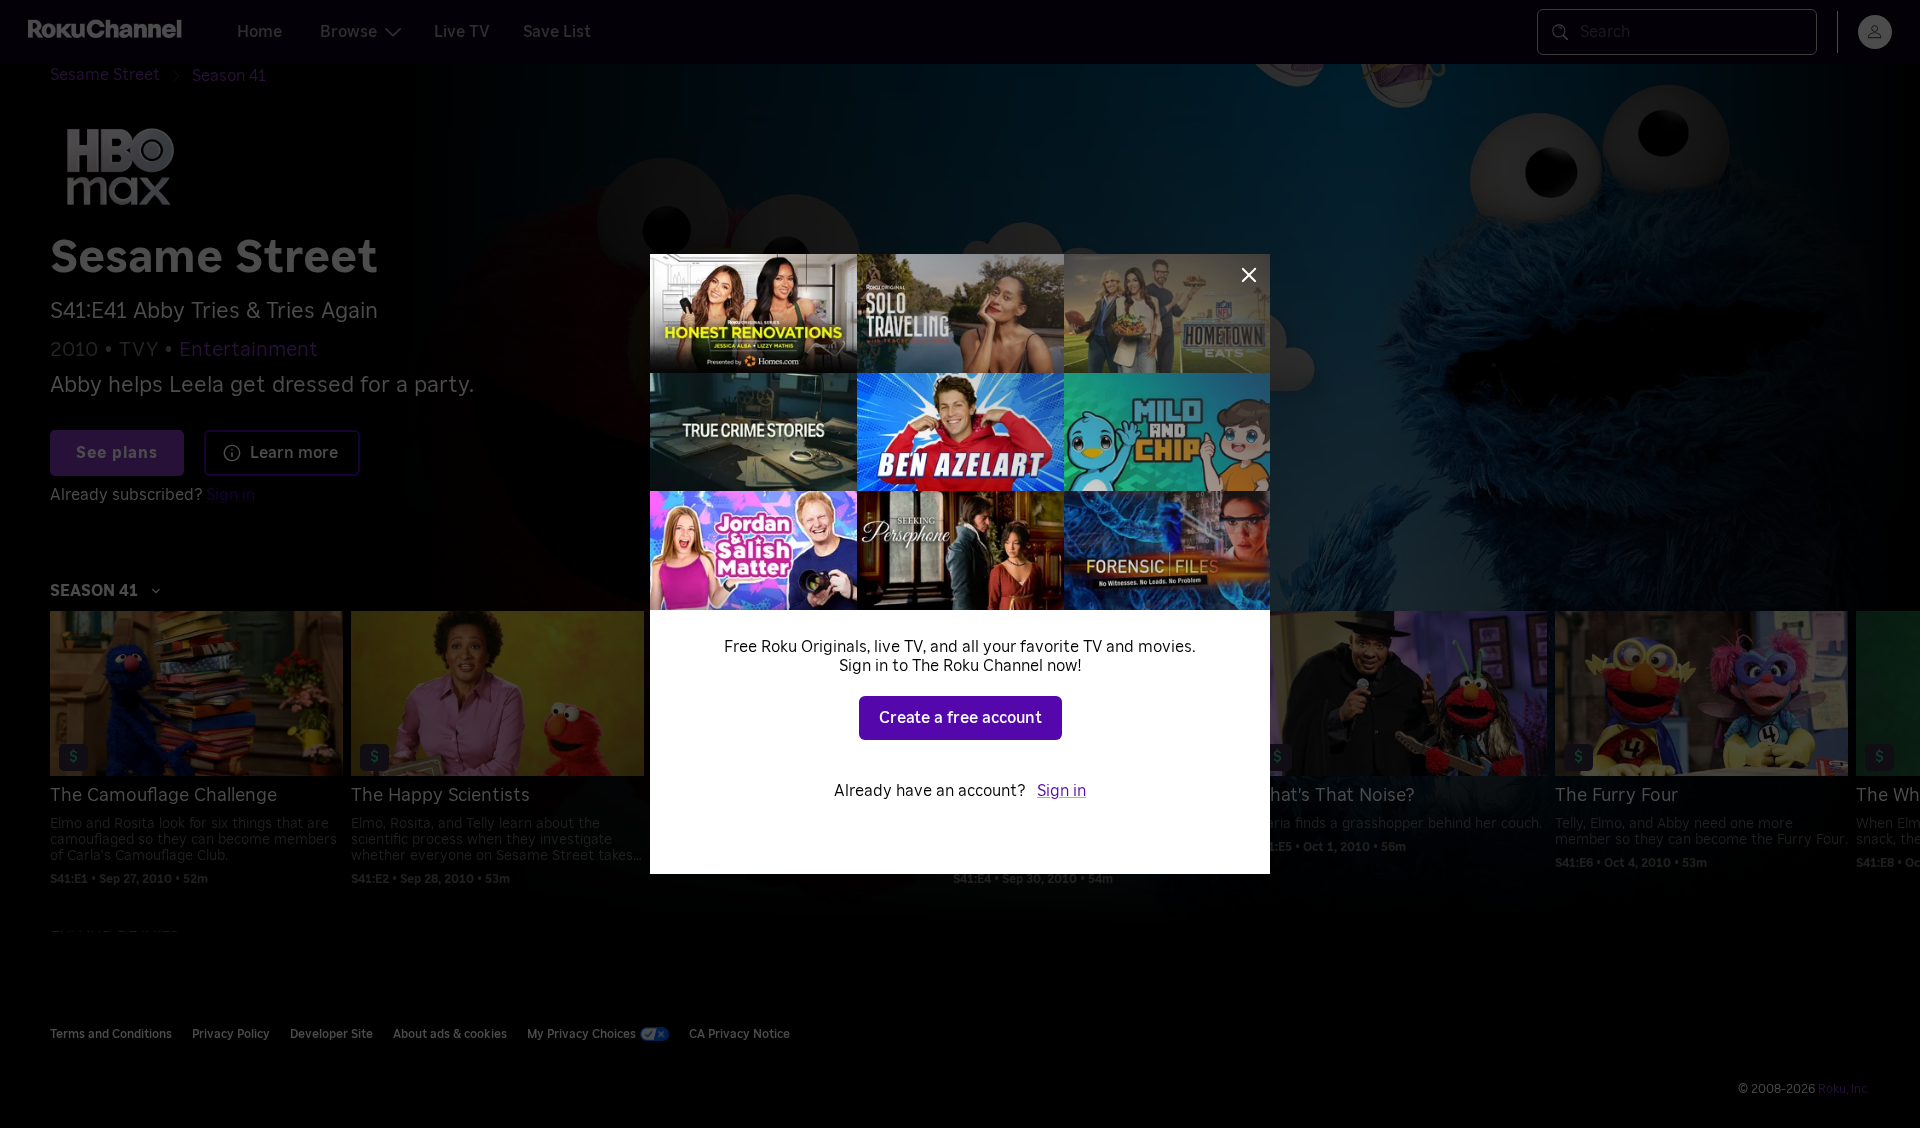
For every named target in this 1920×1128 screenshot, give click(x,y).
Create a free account (960, 718)
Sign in (1061, 791)
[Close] (1249, 275)
